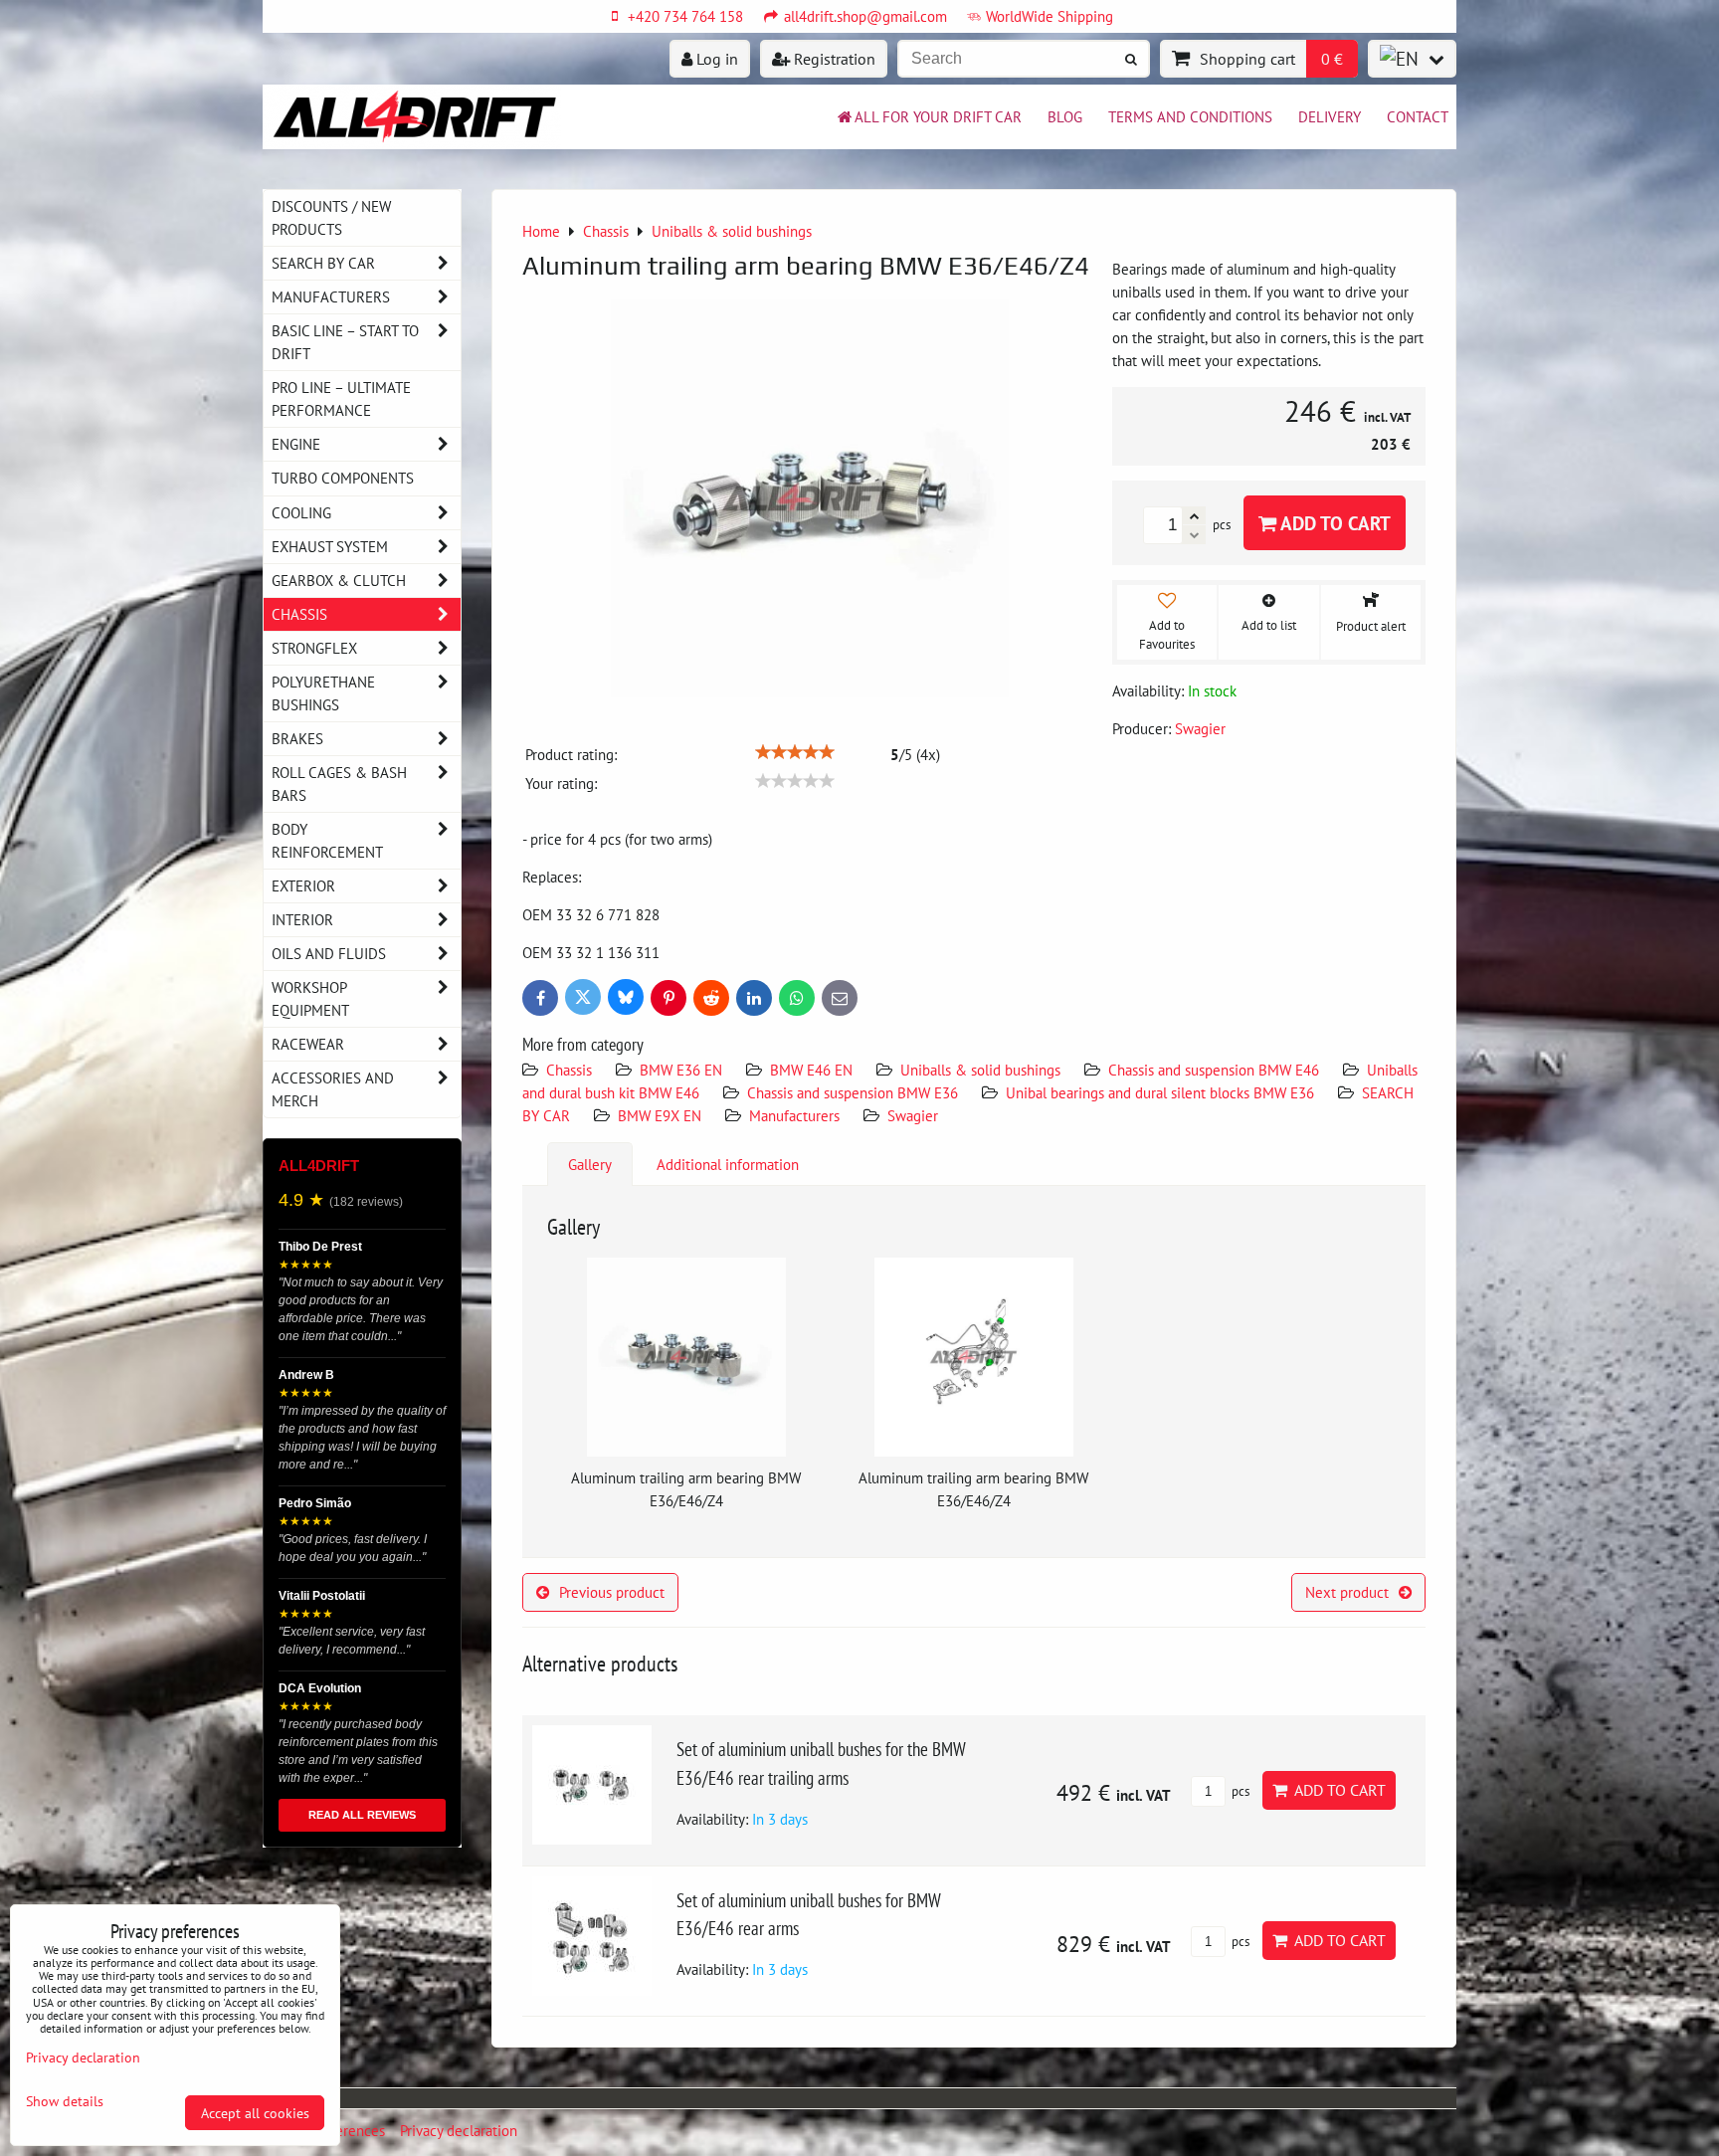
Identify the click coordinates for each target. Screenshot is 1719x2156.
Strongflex (314, 648)
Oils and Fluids (329, 953)
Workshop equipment (310, 998)
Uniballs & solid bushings (980, 1070)
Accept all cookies (255, 2113)
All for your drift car (938, 116)
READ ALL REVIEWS (362, 1815)
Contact (1418, 116)
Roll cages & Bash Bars (339, 784)
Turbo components (343, 478)
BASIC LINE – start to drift (345, 342)
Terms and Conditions (1190, 116)
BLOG (1065, 116)
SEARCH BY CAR (323, 263)
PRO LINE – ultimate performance (341, 398)
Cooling (301, 512)
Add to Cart (1334, 523)
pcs (1239, 1791)
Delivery (1330, 116)
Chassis (569, 1070)
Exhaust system (330, 546)
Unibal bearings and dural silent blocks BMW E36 (1160, 1092)
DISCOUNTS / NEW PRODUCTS (331, 217)
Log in (715, 59)
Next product (1347, 1592)
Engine (296, 444)
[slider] (795, 752)
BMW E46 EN (811, 1070)
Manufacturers (794, 1115)
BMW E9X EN (660, 1115)
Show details (65, 2101)
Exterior (303, 885)
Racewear (308, 1044)
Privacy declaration (459, 2130)
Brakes (297, 738)
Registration (833, 59)
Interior (302, 919)
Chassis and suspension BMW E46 (1214, 1070)
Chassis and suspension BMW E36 (853, 1092)
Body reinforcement (327, 840)
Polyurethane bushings (323, 693)
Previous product (612, 1592)
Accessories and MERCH (333, 1089)
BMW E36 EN (681, 1070)
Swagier (913, 1115)
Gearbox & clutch (339, 580)
